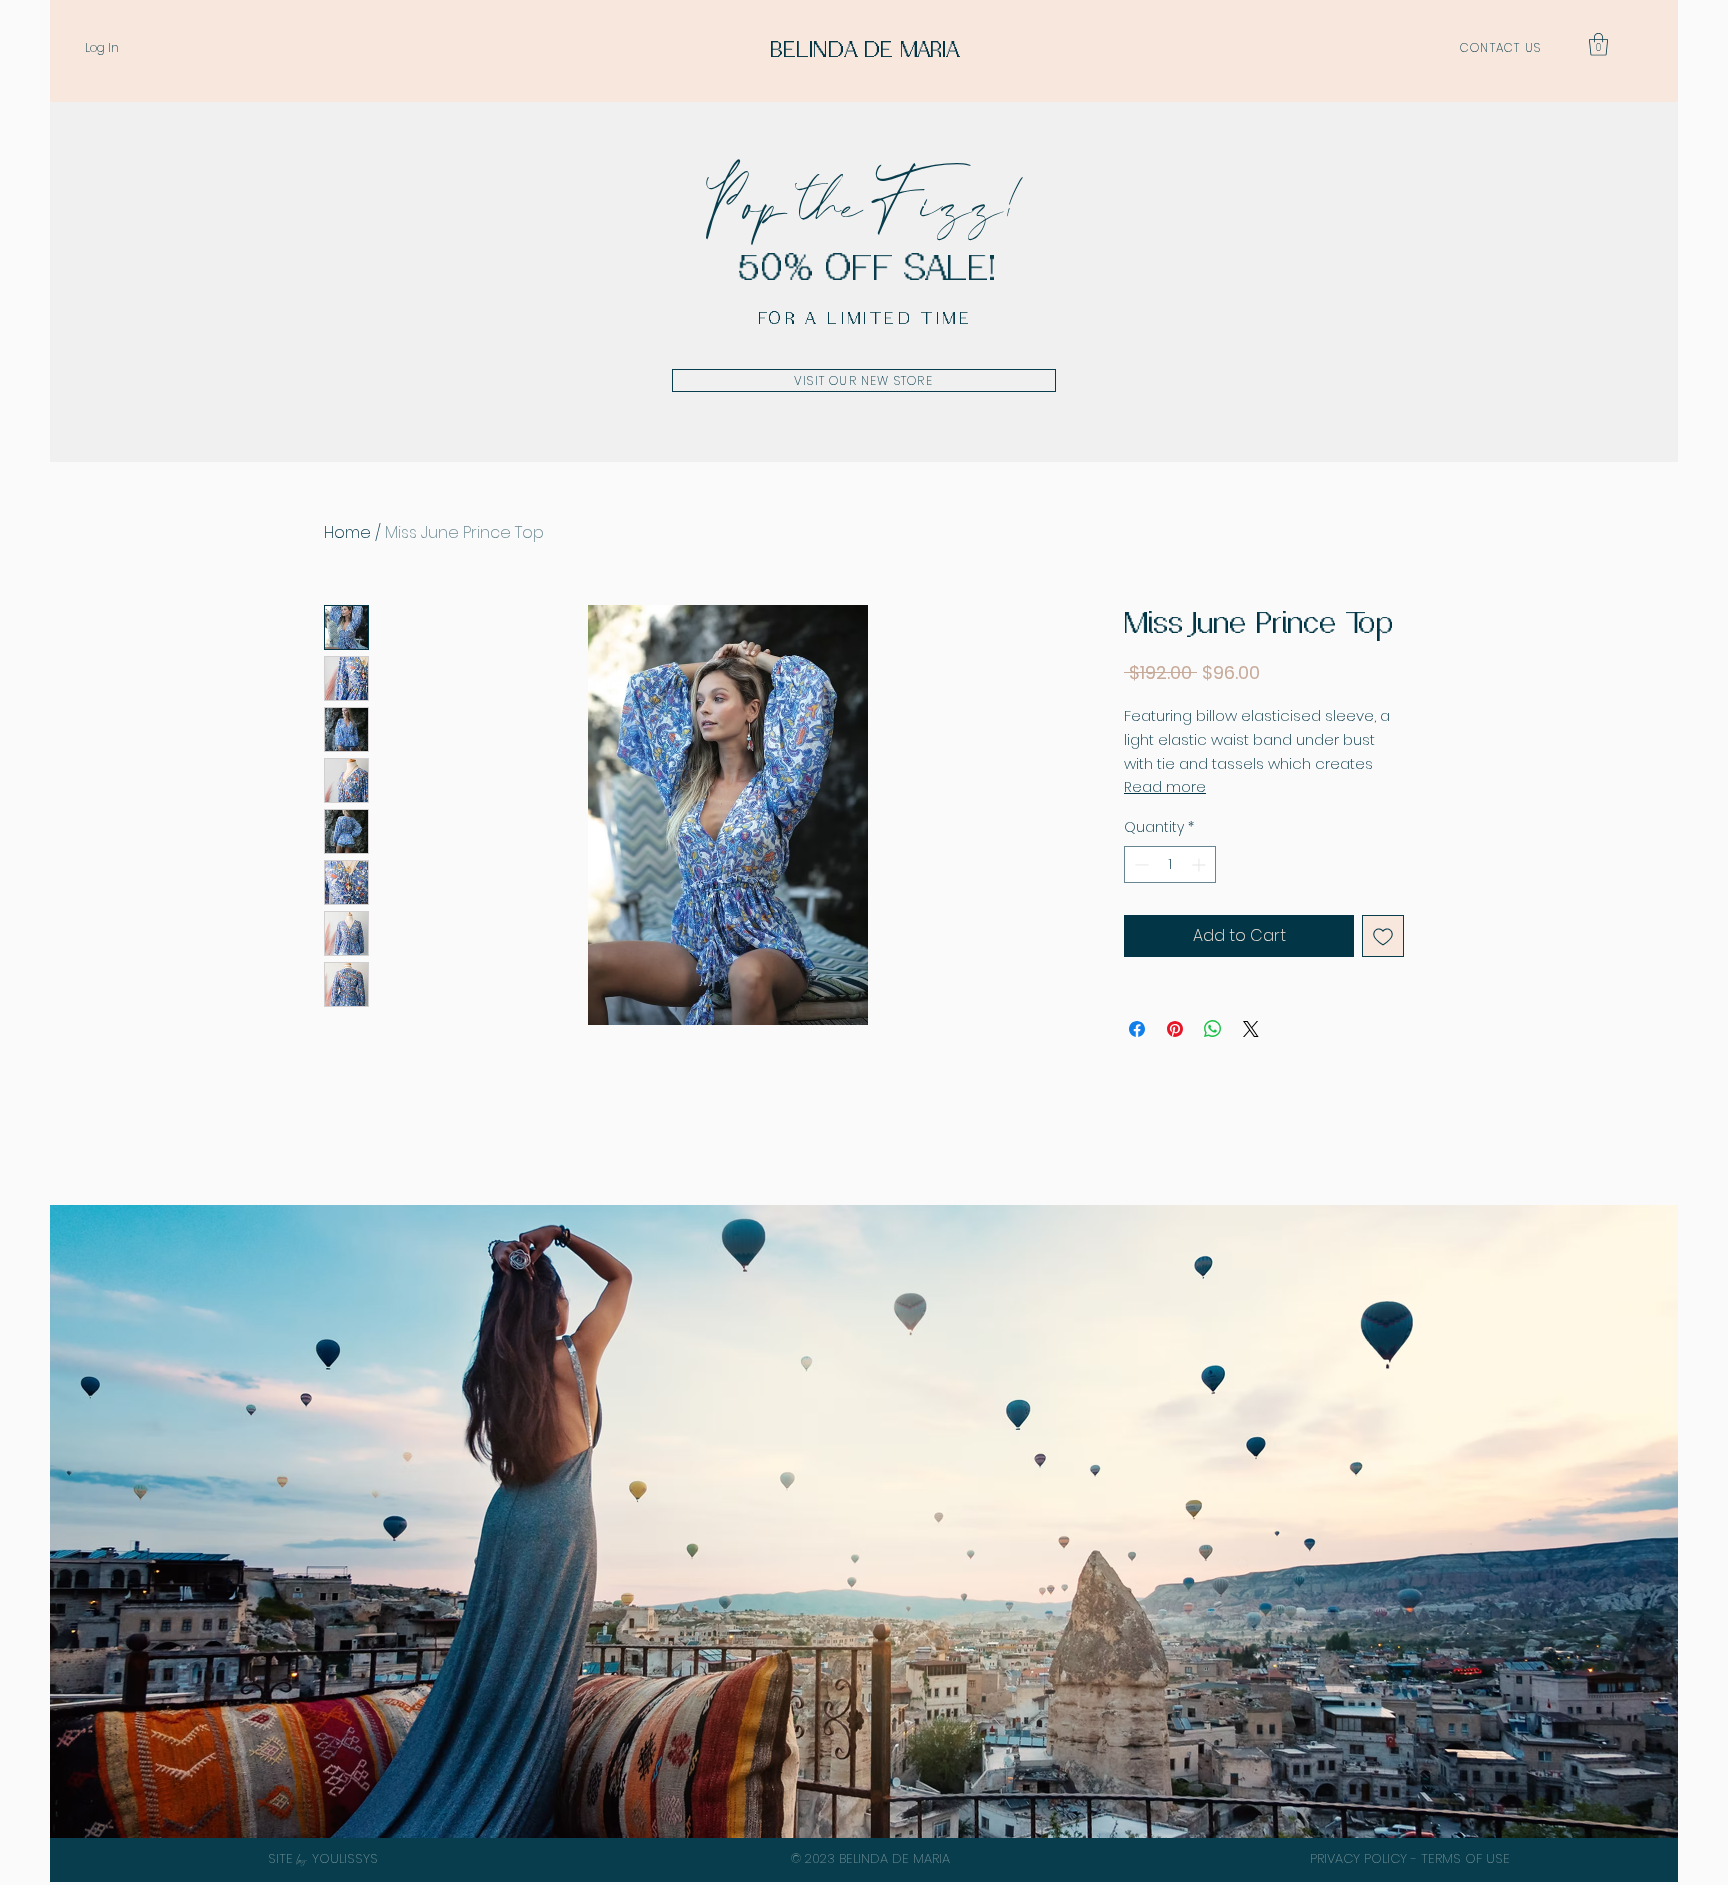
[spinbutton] (1170, 864)
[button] (1598, 44)
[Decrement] (1139, 864)
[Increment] (1200, 864)
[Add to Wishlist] (1383, 936)
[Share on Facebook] (1137, 1029)
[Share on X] (1251, 1029)
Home (347, 532)
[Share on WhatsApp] (1213, 1029)
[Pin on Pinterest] (1175, 1029)
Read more (1165, 787)
